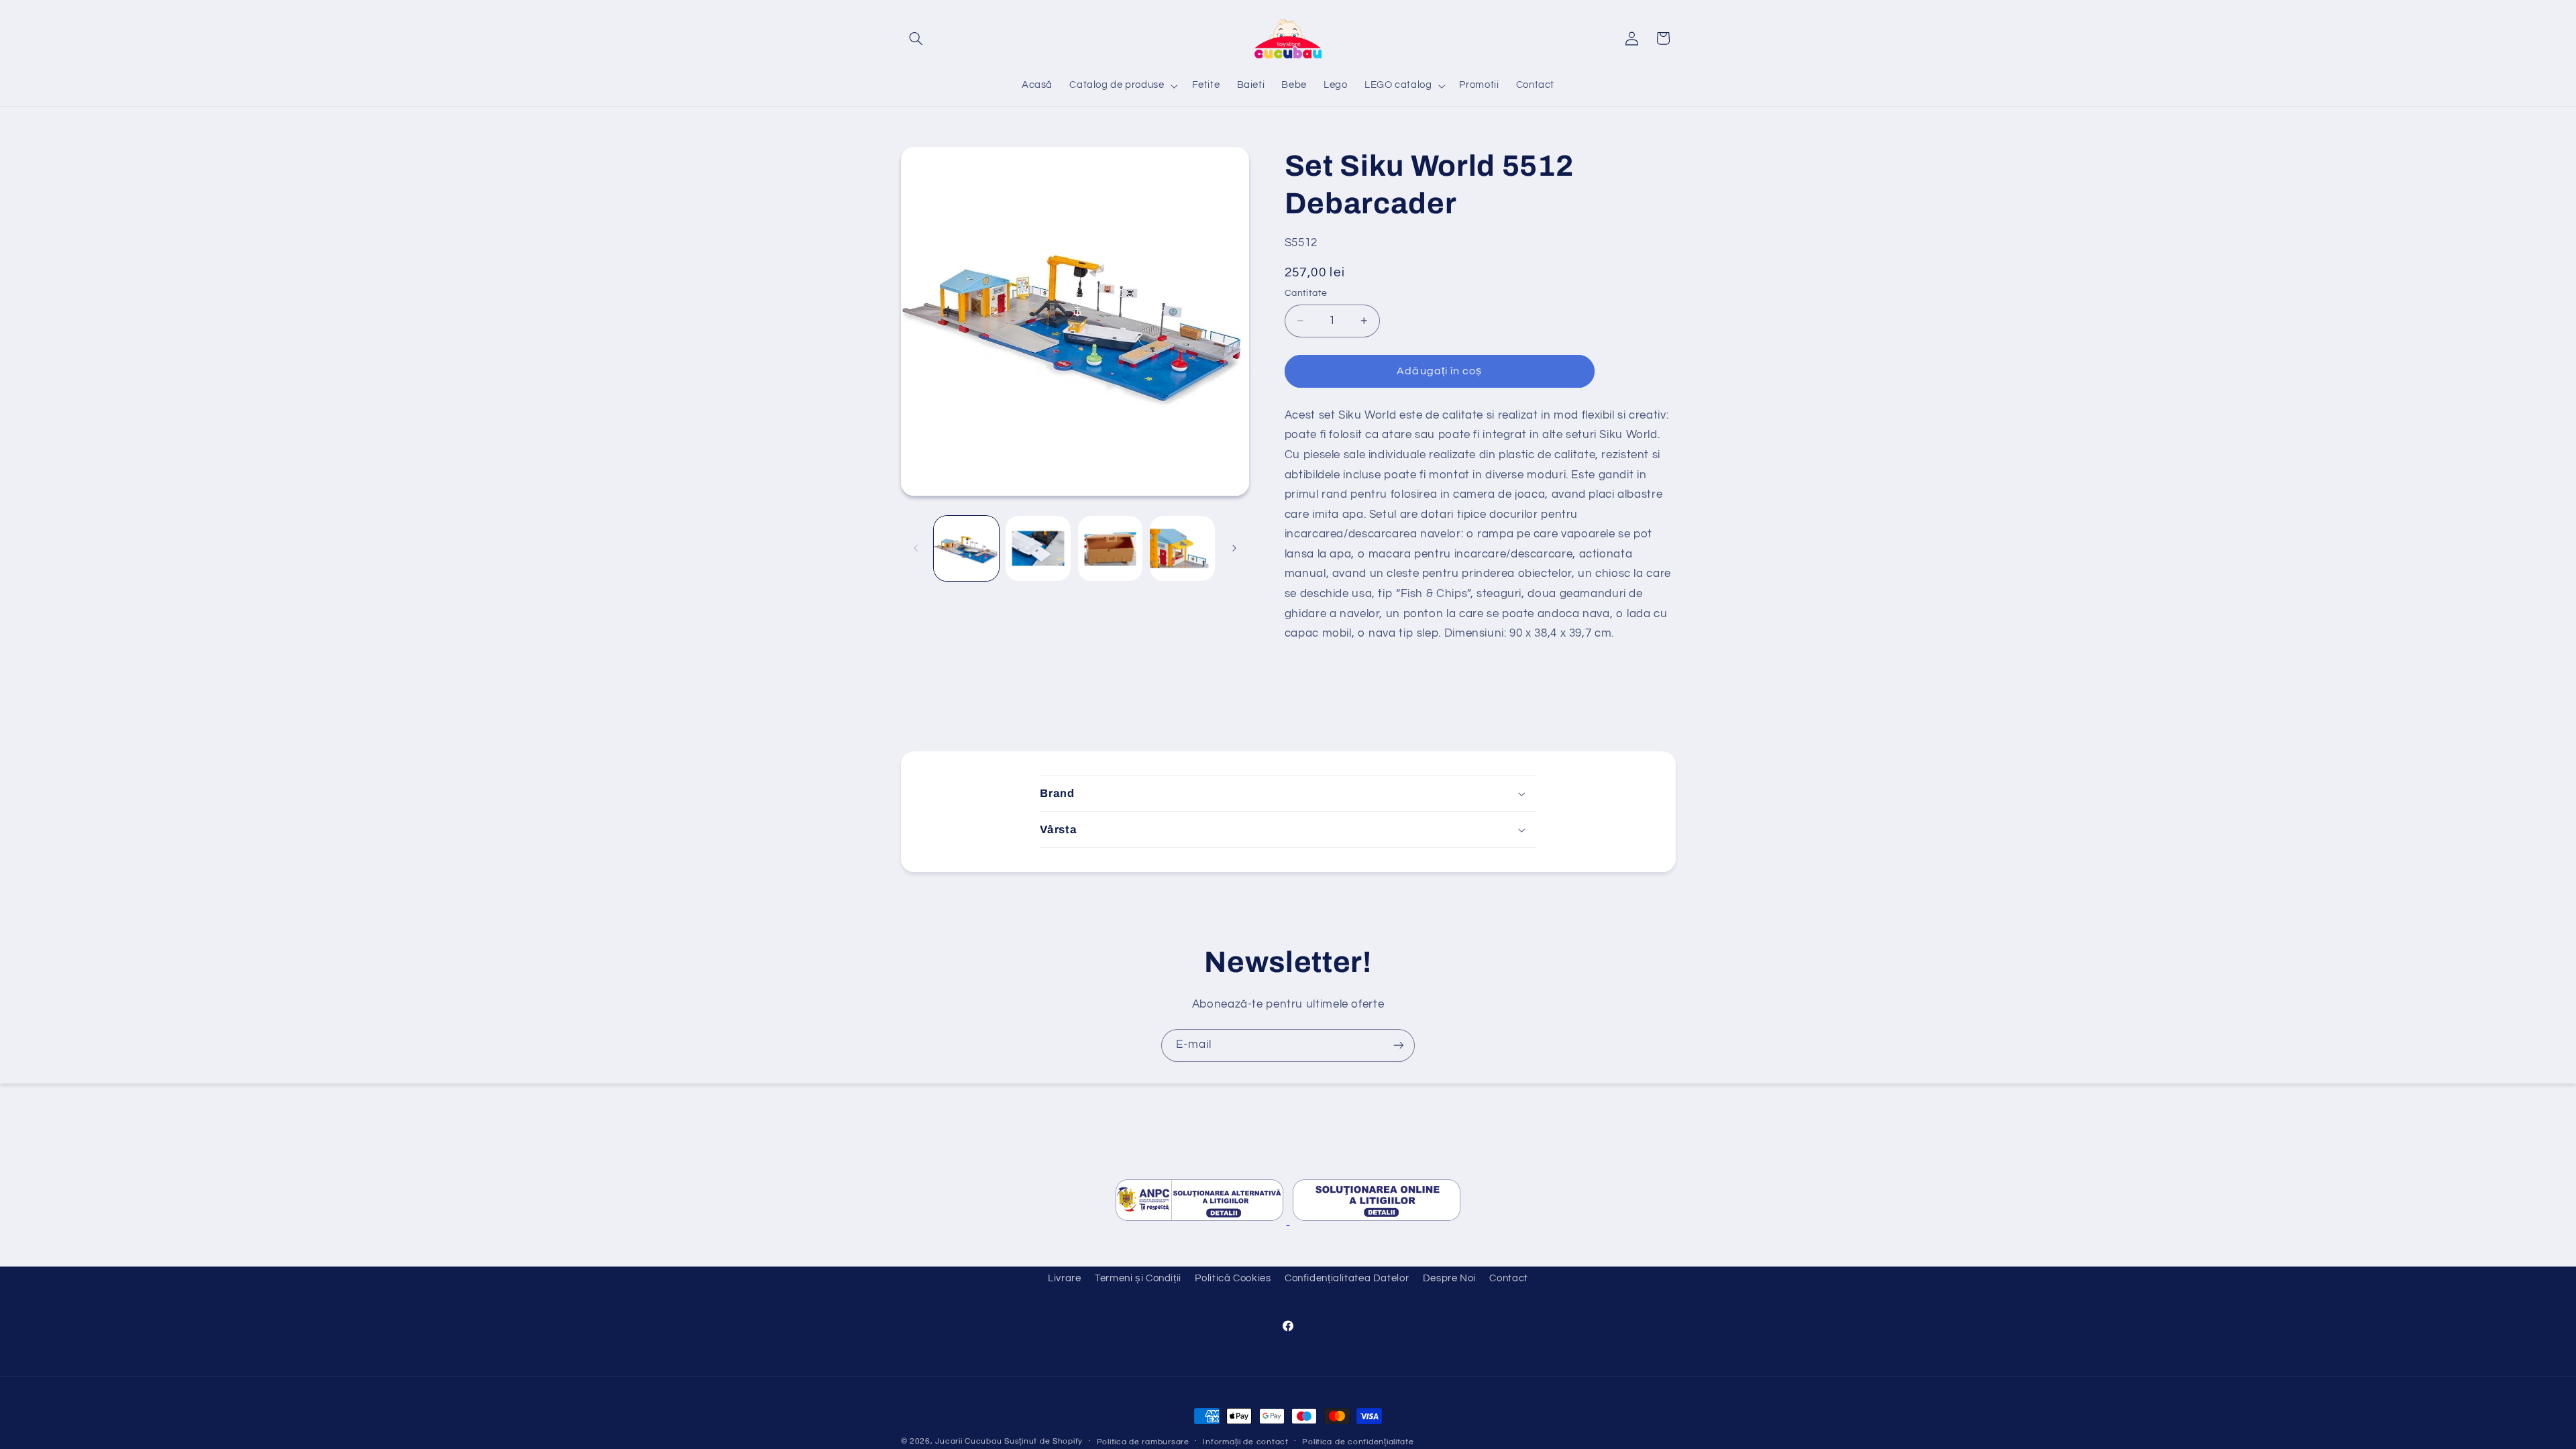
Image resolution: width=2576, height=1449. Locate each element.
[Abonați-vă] (1399, 1045)
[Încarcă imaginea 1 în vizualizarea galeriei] (966, 548)
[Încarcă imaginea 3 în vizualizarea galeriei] (1111, 548)
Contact (1508, 1278)
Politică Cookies (1233, 1278)
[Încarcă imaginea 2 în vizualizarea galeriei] (1038, 548)
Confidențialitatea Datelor (1347, 1278)
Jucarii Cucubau (968, 1441)
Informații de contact (1245, 1442)
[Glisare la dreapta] (1234, 548)
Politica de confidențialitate (1358, 1442)
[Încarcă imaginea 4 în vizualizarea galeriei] (1182, 548)
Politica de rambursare (1143, 1442)
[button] (916, 38)
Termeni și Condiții (1138, 1278)
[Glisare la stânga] (916, 548)
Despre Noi (1449, 1278)
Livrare (1064, 1278)
